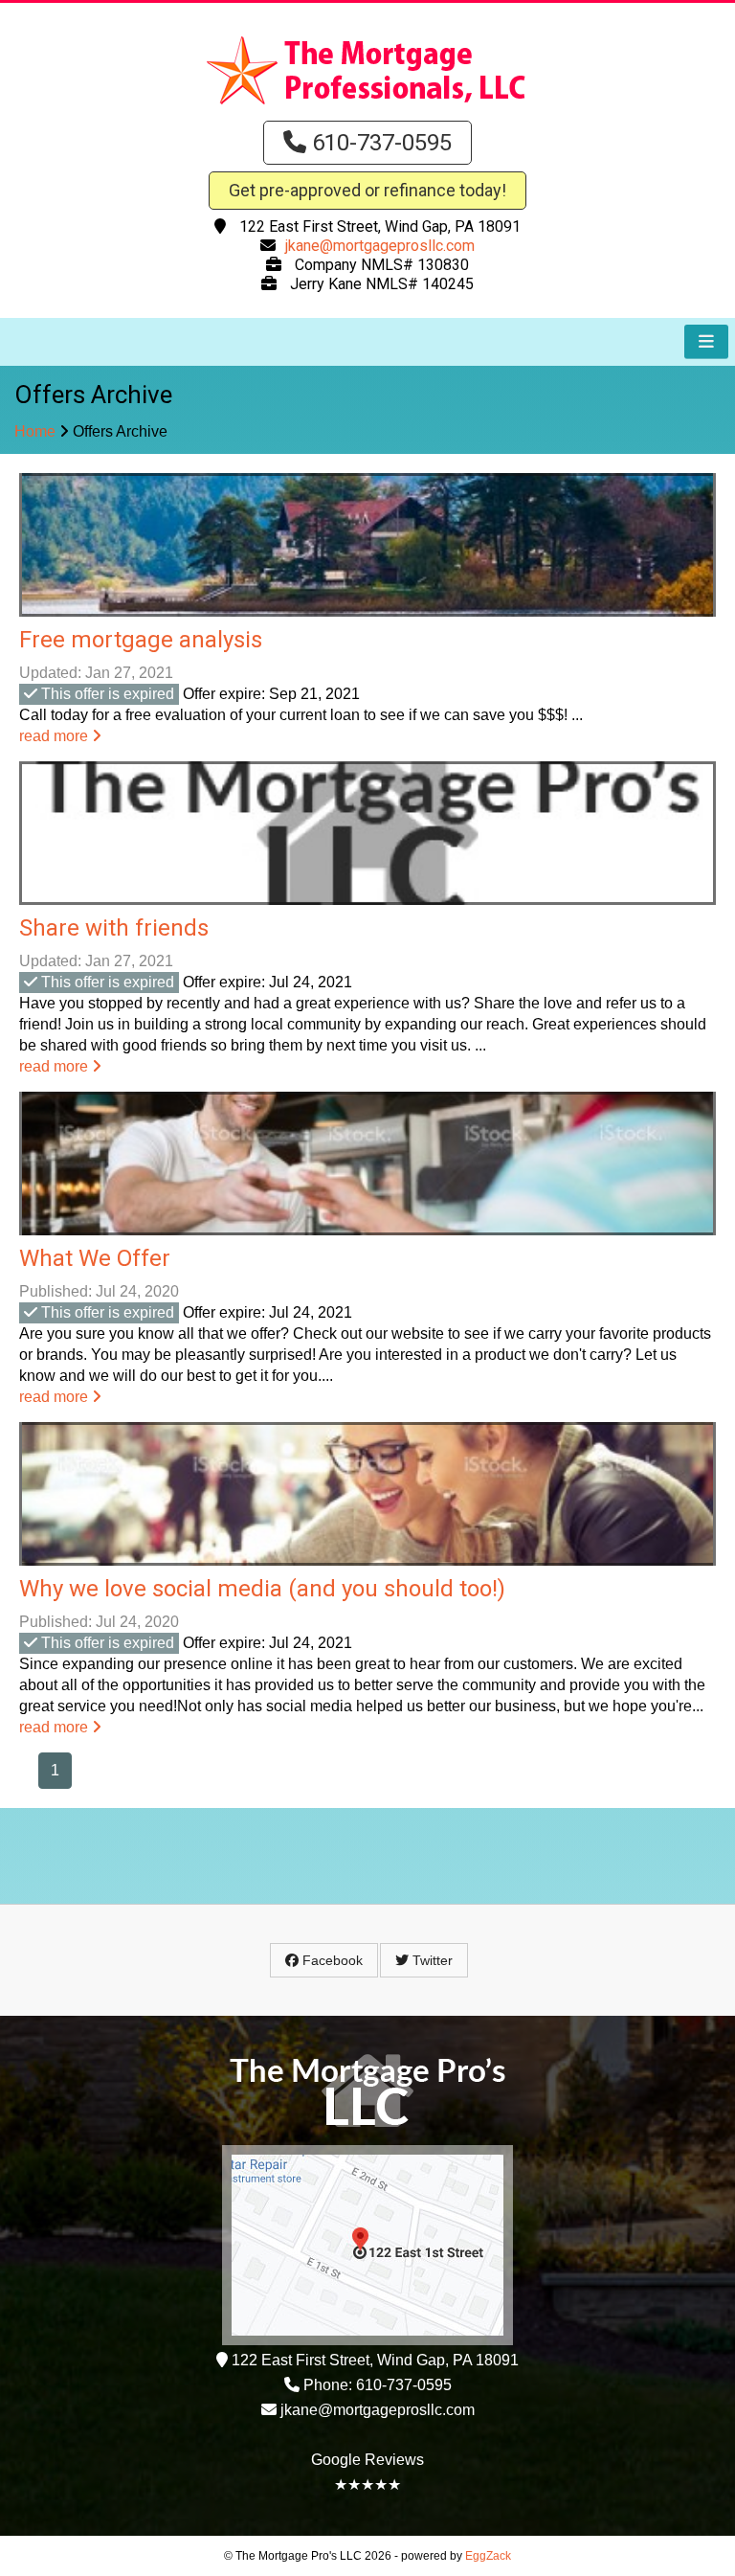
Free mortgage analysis (141, 640)
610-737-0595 (379, 143)
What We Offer (95, 1258)
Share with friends (114, 928)
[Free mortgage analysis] (367, 545)
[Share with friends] (367, 833)
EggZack (488, 2556)
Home (35, 431)
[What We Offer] (367, 1164)
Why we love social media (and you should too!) (262, 1589)
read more (56, 736)
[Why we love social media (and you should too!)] (367, 1494)
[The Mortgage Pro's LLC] (367, 106)
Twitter (431, 1960)
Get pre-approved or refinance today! (367, 190)
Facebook (331, 1960)
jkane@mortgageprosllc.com (380, 246)
